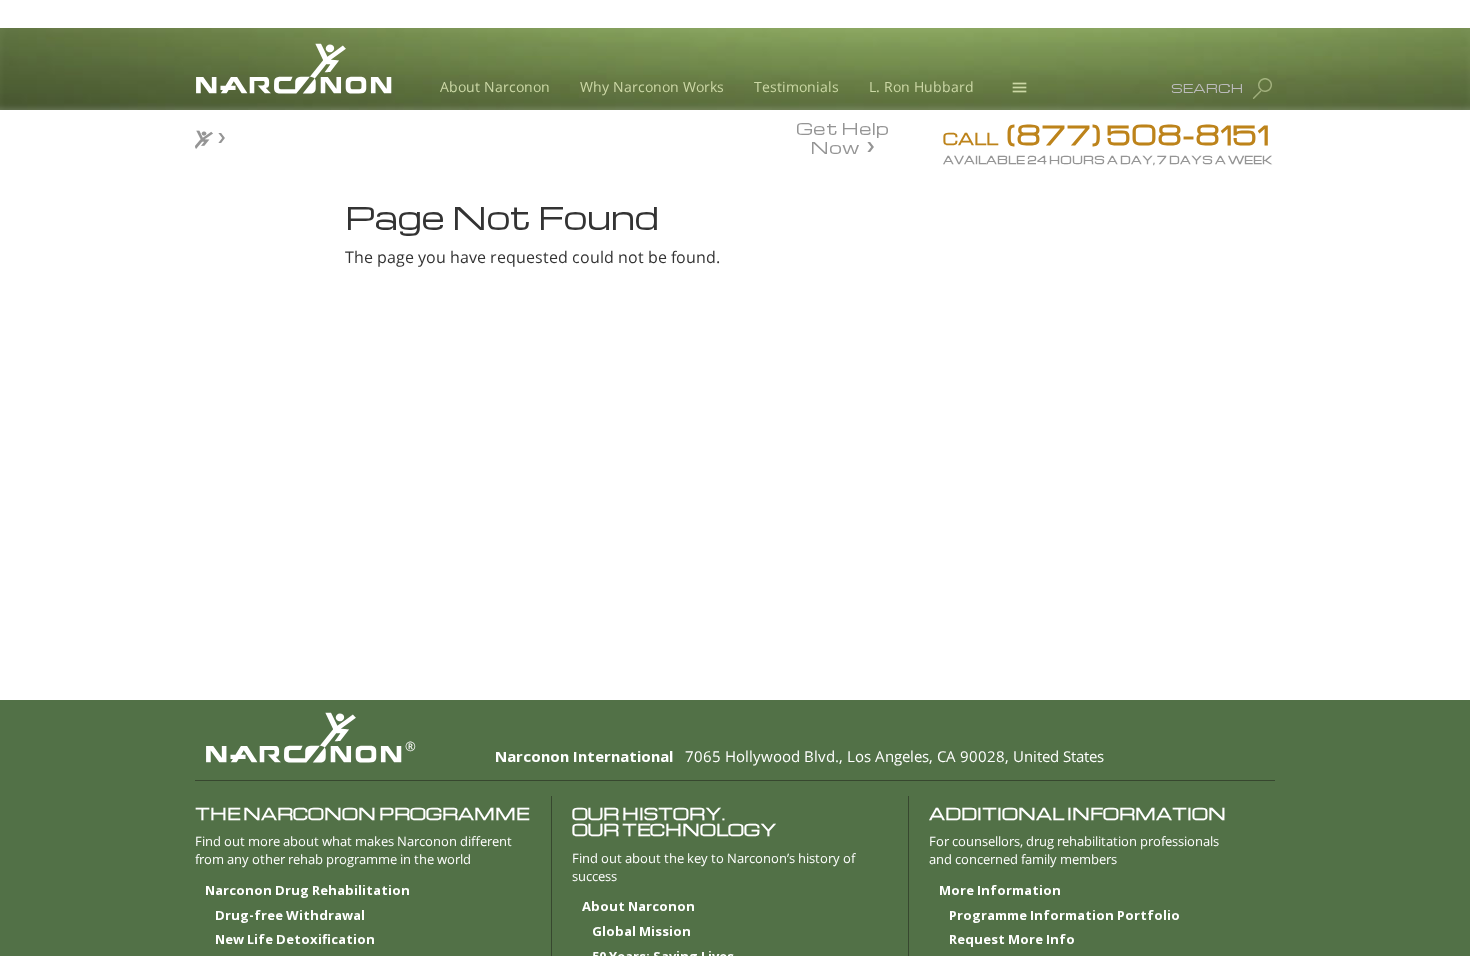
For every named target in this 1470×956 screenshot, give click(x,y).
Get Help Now (842, 136)
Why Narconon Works (652, 86)
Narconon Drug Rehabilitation (307, 891)
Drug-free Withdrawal (290, 916)
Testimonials (796, 86)
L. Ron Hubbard (921, 86)
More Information (1000, 891)
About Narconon (495, 86)
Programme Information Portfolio (1064, 916)
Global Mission (641, 932)
